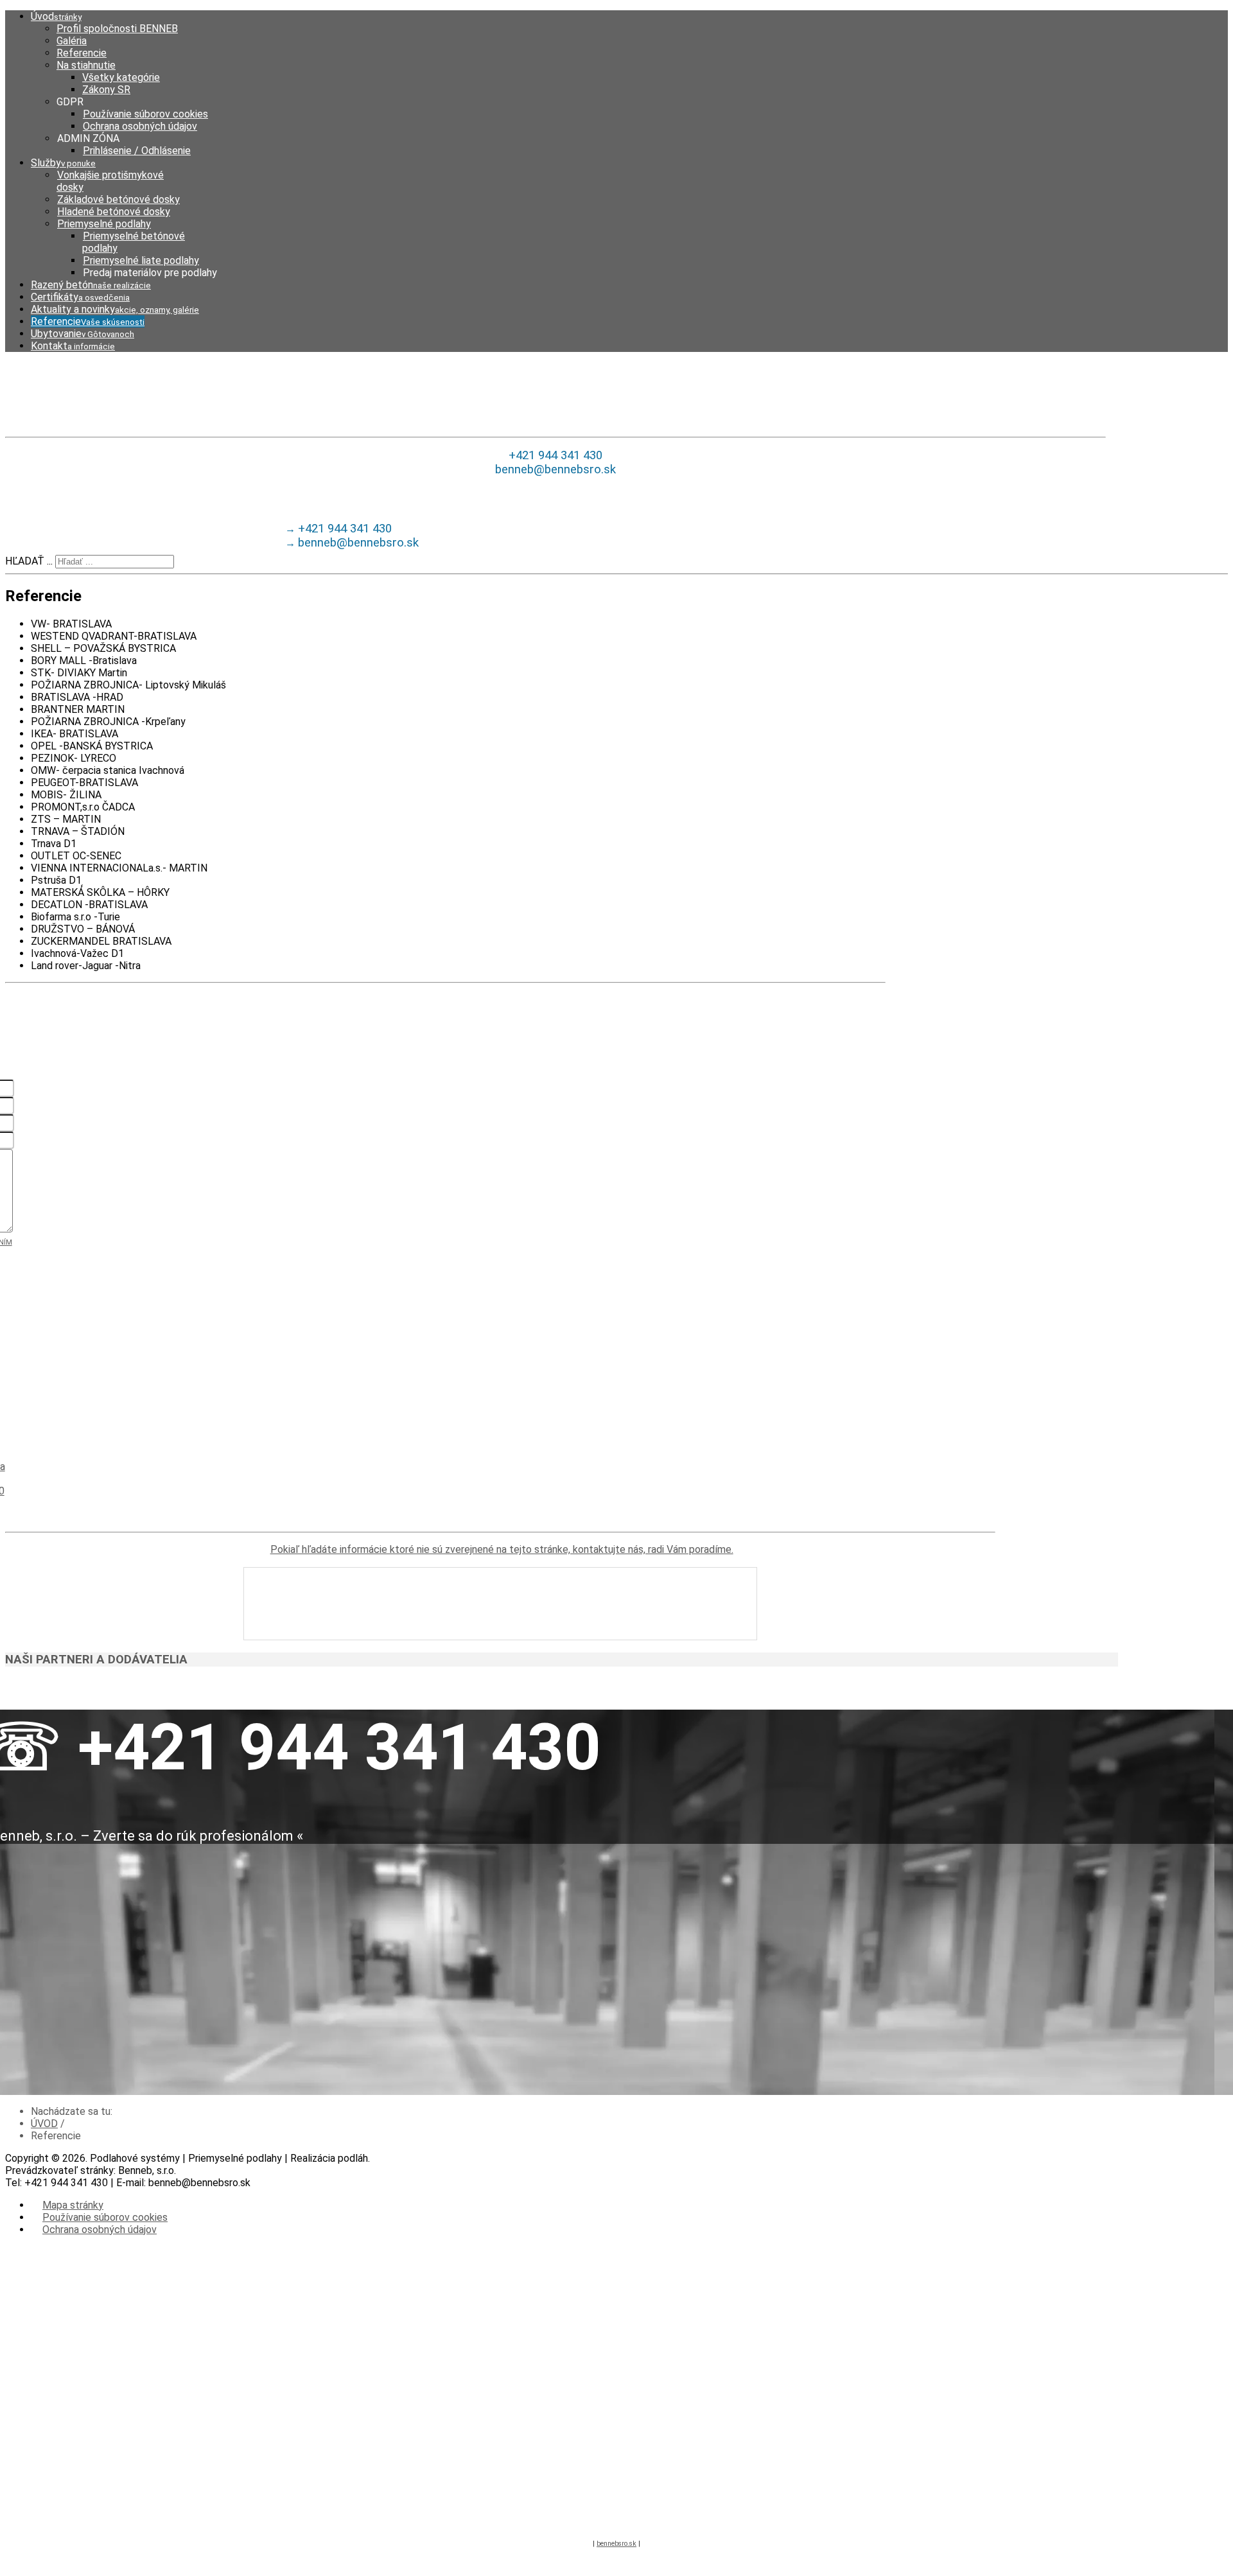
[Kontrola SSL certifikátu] (594, 2514)
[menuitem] (56, 16)
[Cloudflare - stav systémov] (639, 2514)
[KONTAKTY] (500, 1604)
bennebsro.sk (616, 2544)
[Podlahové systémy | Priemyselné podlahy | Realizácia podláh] (555, 394)
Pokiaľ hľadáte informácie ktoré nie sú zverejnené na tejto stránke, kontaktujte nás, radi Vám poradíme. (502, 1549)
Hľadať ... (29, 561)
